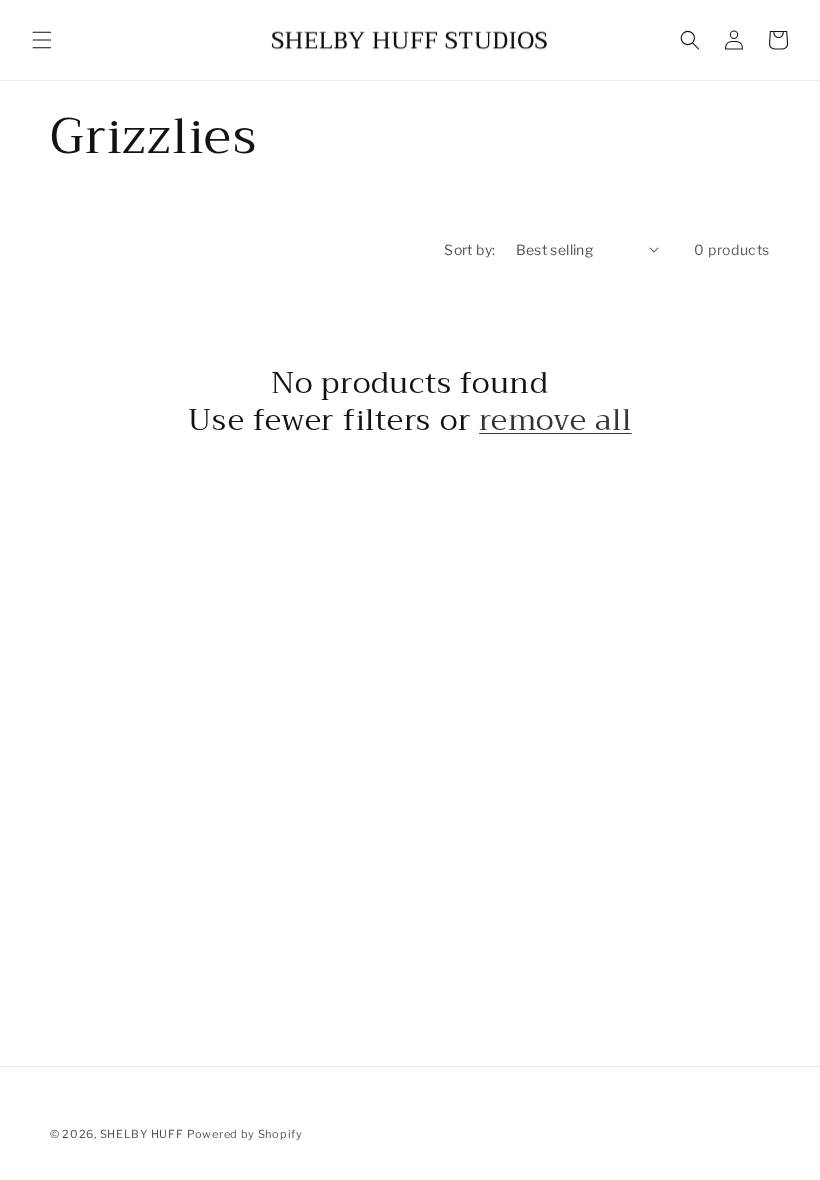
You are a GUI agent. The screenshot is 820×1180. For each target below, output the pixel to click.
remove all (555, 420)
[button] (42, 40)
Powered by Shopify (245, 1134)
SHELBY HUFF (142, 1134)
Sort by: (469, 249)
